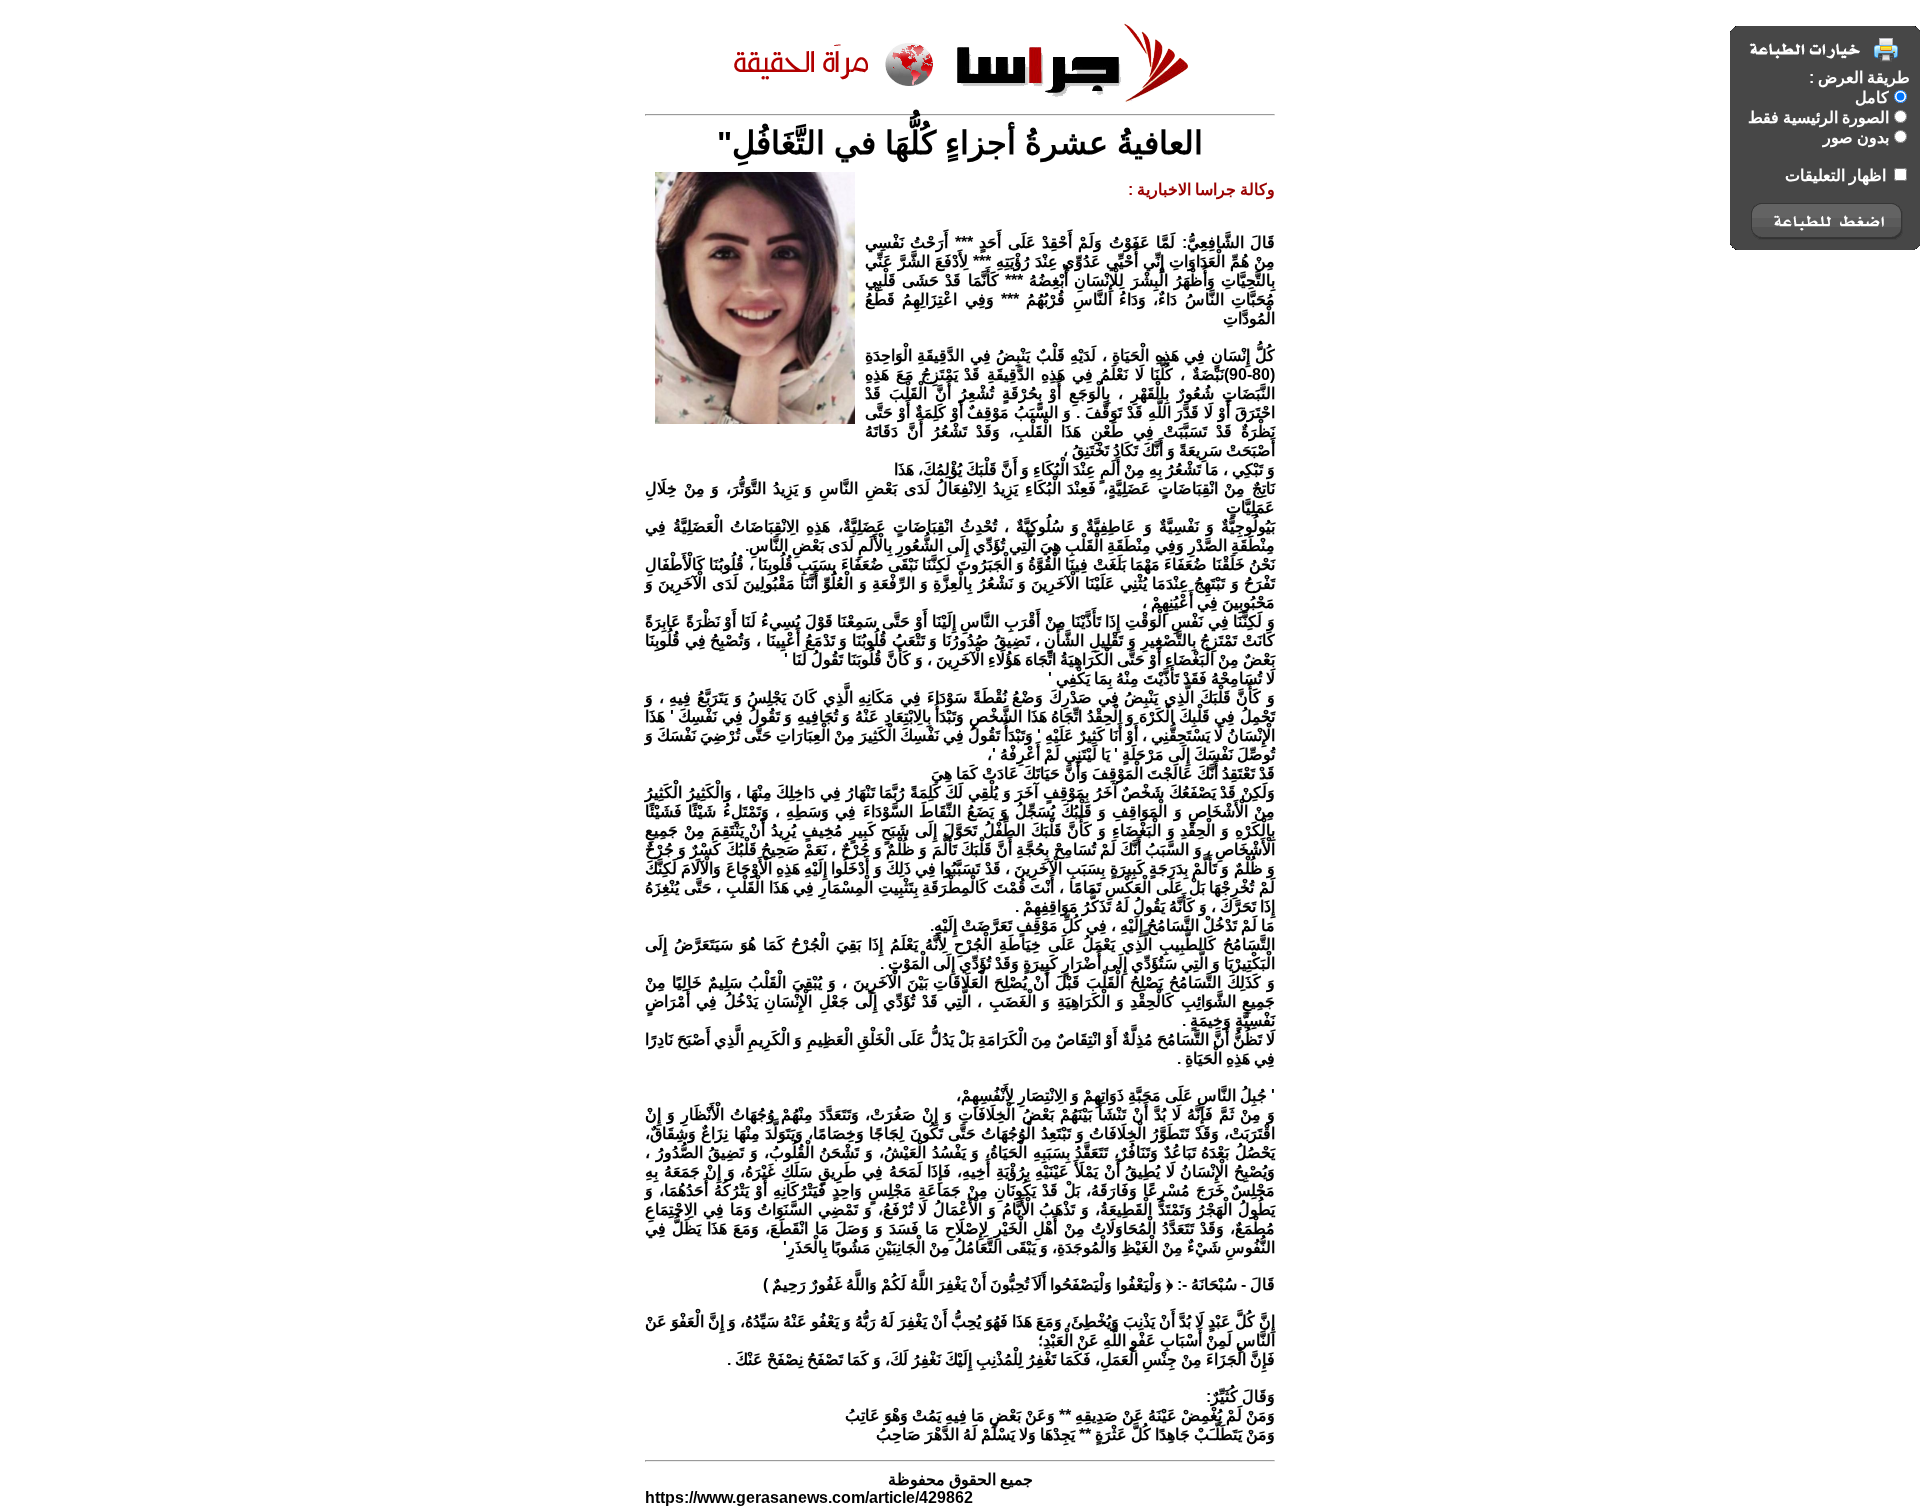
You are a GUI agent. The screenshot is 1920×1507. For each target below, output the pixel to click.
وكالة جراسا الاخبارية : (1201, 189)
